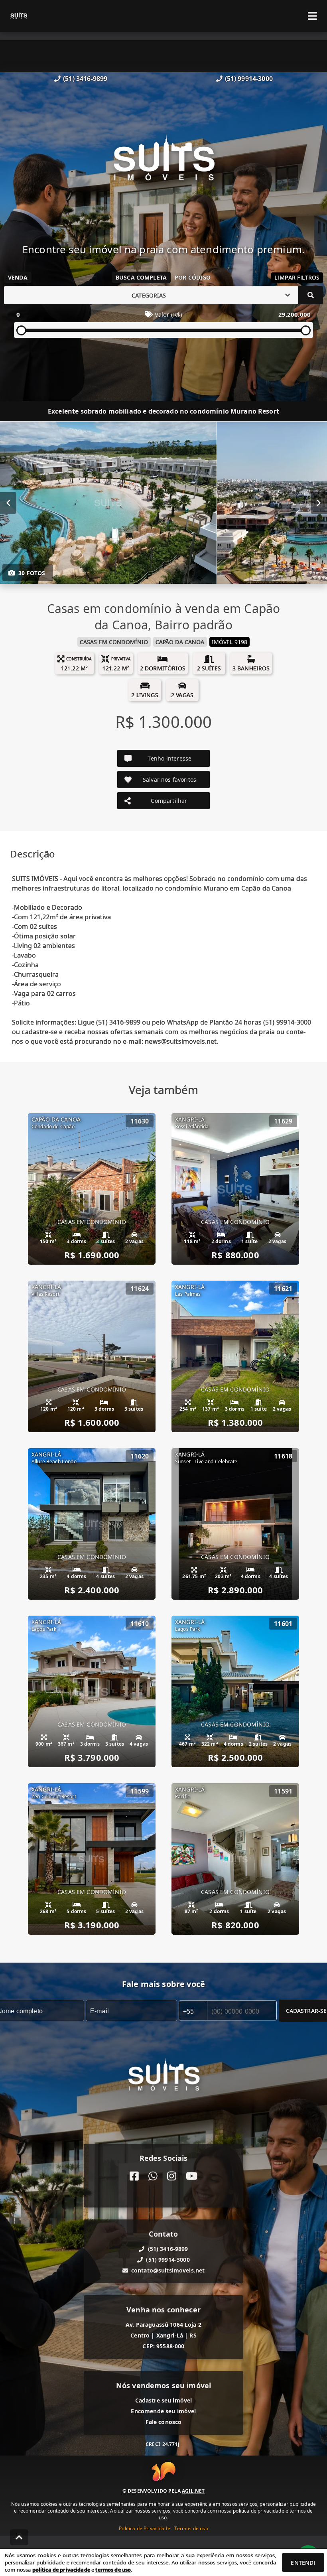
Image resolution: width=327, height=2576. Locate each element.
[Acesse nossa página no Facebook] (134, 2176)
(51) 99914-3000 (249, 79)
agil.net (193, 2491)
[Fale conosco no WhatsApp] (153, 2176)
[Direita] (319, 503)
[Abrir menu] (312, 16)
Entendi (303, 2563)
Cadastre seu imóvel (164, 2400)
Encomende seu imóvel (163, 2411)
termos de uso (113, 2570)
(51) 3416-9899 (85, 79)
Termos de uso (191, 2528)
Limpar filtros (297, 277)
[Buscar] (311, 295)
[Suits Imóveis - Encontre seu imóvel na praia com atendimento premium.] (164, 163)
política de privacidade (61, 2570)
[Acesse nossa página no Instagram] (172, 2176)
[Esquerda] (8, 503)
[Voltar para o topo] (19, 2537)
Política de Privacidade (144, 2528)
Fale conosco (164, 2422)
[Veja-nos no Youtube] (192, 2176)
